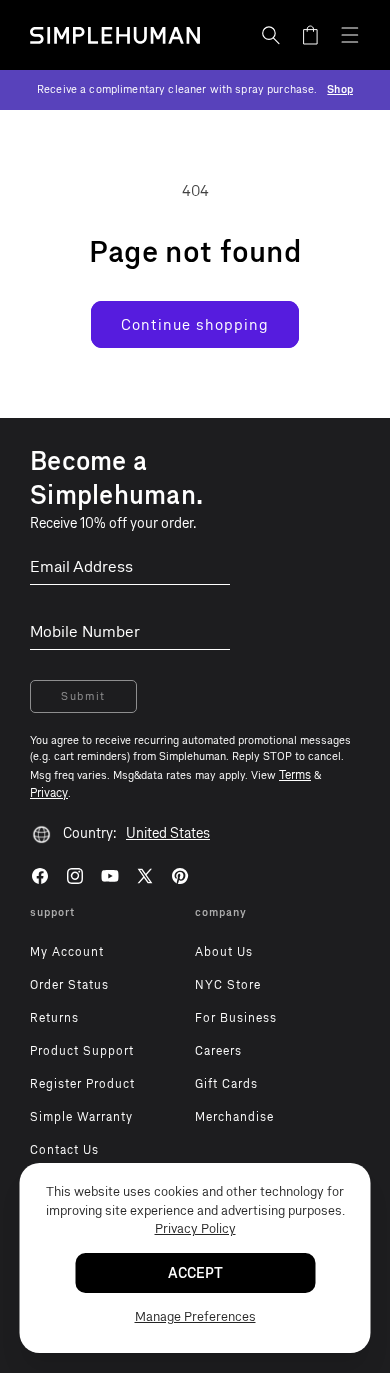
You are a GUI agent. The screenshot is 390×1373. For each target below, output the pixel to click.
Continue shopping (195, 325)
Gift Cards (226, 1084)
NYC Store (228, 985)
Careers (218, 1051)
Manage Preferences (195, 1316)
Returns (54, 1018)
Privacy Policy (195, 1228)
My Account (67, 952)
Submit (83, 696)
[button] (271, 35)
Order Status (69, 985)
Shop (340, 89)
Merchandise (234, 1117)
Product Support (82, 1051)
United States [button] (168, 833)
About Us (224, 952)
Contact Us (64, 1150)
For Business (236, 1018)
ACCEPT (195, 1273)
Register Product (82, 1084)
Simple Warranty (81, 1117)
